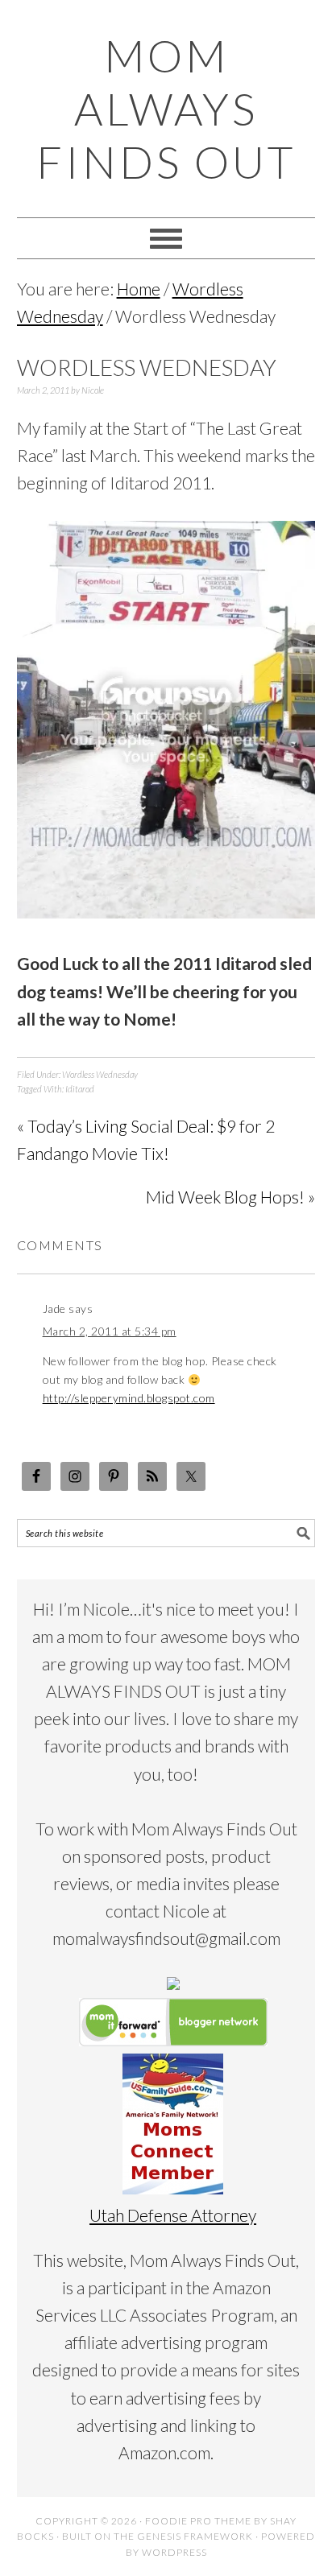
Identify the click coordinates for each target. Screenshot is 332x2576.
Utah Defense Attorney (173, 2215)
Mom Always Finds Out (166, 109)
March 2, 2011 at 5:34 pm (110, 1331)
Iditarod (80, 1089)
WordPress (174, 2552)
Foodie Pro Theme (198, 2521)
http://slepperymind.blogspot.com (129, 1398)
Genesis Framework (195, 2536)
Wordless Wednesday (100, 1074)
